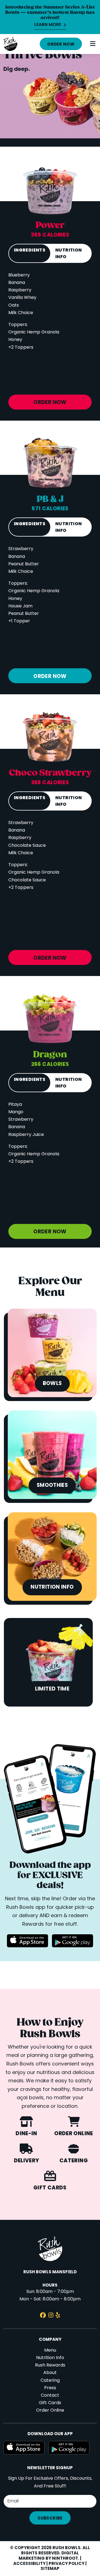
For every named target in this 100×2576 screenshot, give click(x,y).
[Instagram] (51, 2316)
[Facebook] (43, 2316)
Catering (50, 2381)
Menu (50, 2350)
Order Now (61, 45)
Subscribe (50, 2518)
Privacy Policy (67, 2564)
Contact (50, 2396)
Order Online (50, 2411)
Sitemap (50, 2569)
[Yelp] (58, 2316)
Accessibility (29, 2564)
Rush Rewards (50, 2365)
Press (50, 2388)
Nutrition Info (50, 2358)
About (50, 2373)
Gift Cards (50, 2403)
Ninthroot (65, 2559)
